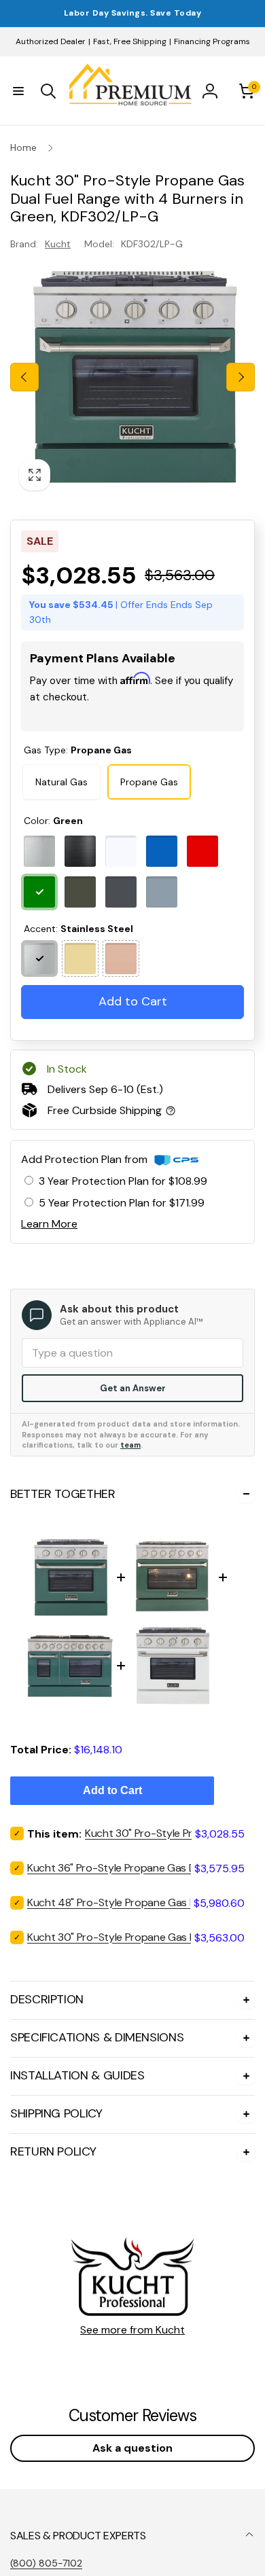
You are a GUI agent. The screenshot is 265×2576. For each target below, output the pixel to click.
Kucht (58, 244)
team (130, 1445)
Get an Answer (133, 1388)
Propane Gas (149, 782)
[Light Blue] (162, 892)
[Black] (80, 851)
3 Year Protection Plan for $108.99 (123, 1181)
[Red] (202, 851)
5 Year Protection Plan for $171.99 (122, 1203)
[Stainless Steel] (39, 851)
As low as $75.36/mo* (127, 714)
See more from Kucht (132, 2330)
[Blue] (162, 851)
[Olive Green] (80, 892)
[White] (121, 851)
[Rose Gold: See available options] (121, 959)
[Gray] (121, 892)
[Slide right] (241, 377)
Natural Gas (61, 782)
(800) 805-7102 (46, 2563)
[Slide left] (24, 377)
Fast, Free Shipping (130, 41)
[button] (18, 91)
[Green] (39, 892)
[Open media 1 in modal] (132, 377)
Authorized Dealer (51, 41)
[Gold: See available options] (80, 959)
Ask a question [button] (132, 2448)
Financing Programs (212, 41)
